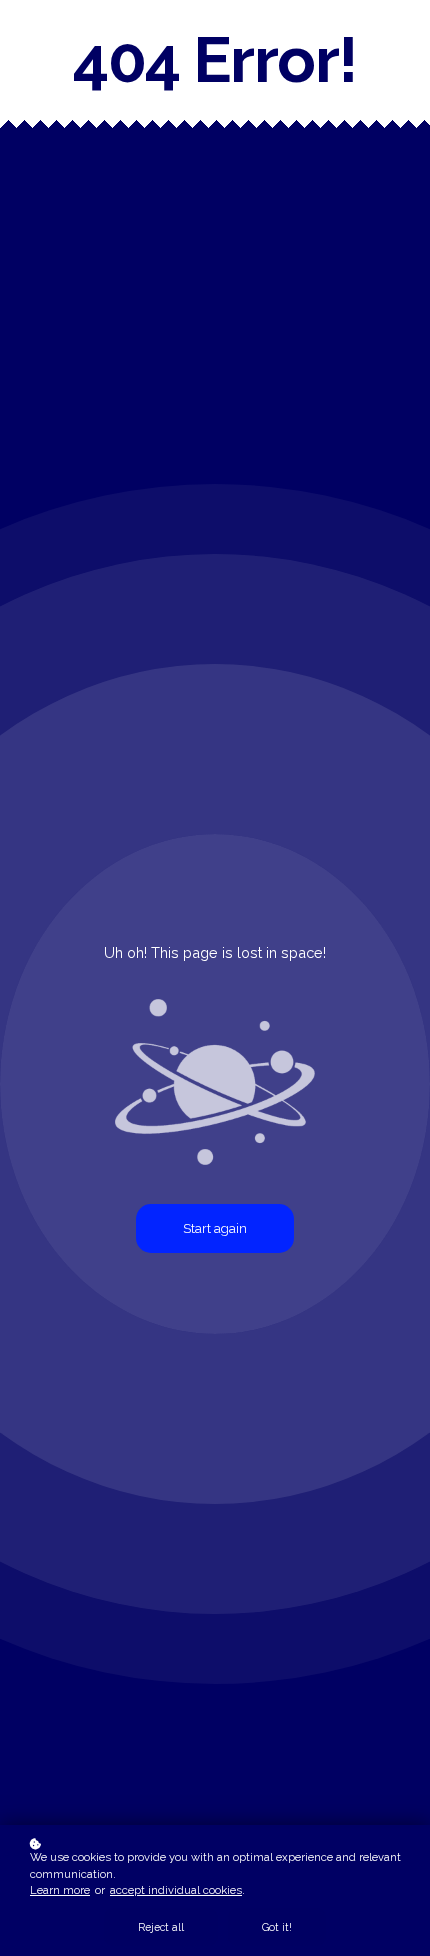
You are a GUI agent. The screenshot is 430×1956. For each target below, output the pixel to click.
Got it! (277, 1927)
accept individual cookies (176, 1890)
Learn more (60, 1890)
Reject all (161, 1927)
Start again (215, 1228)
